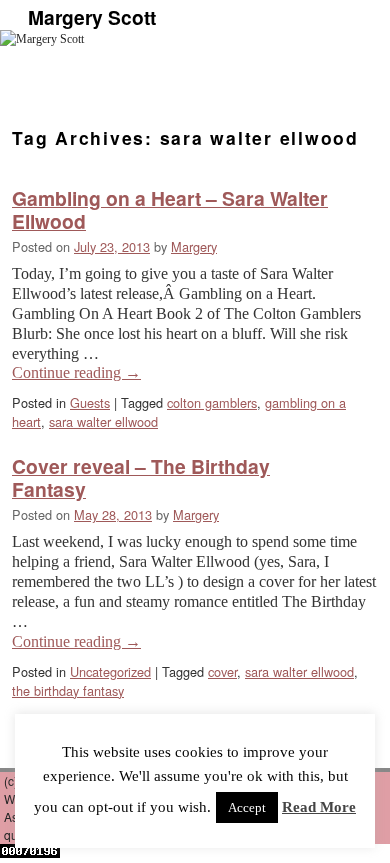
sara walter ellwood (103, 421)
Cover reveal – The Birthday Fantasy (141, 477)
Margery (194, 246)
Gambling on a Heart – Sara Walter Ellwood (170, 209)
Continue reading (76, 372)
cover (222, 671)
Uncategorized (110, 671)
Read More (319, 807)
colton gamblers (212, 402)
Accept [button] (247, 807)
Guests (90, 402)
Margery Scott (92, 17)
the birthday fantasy (68, 690)
